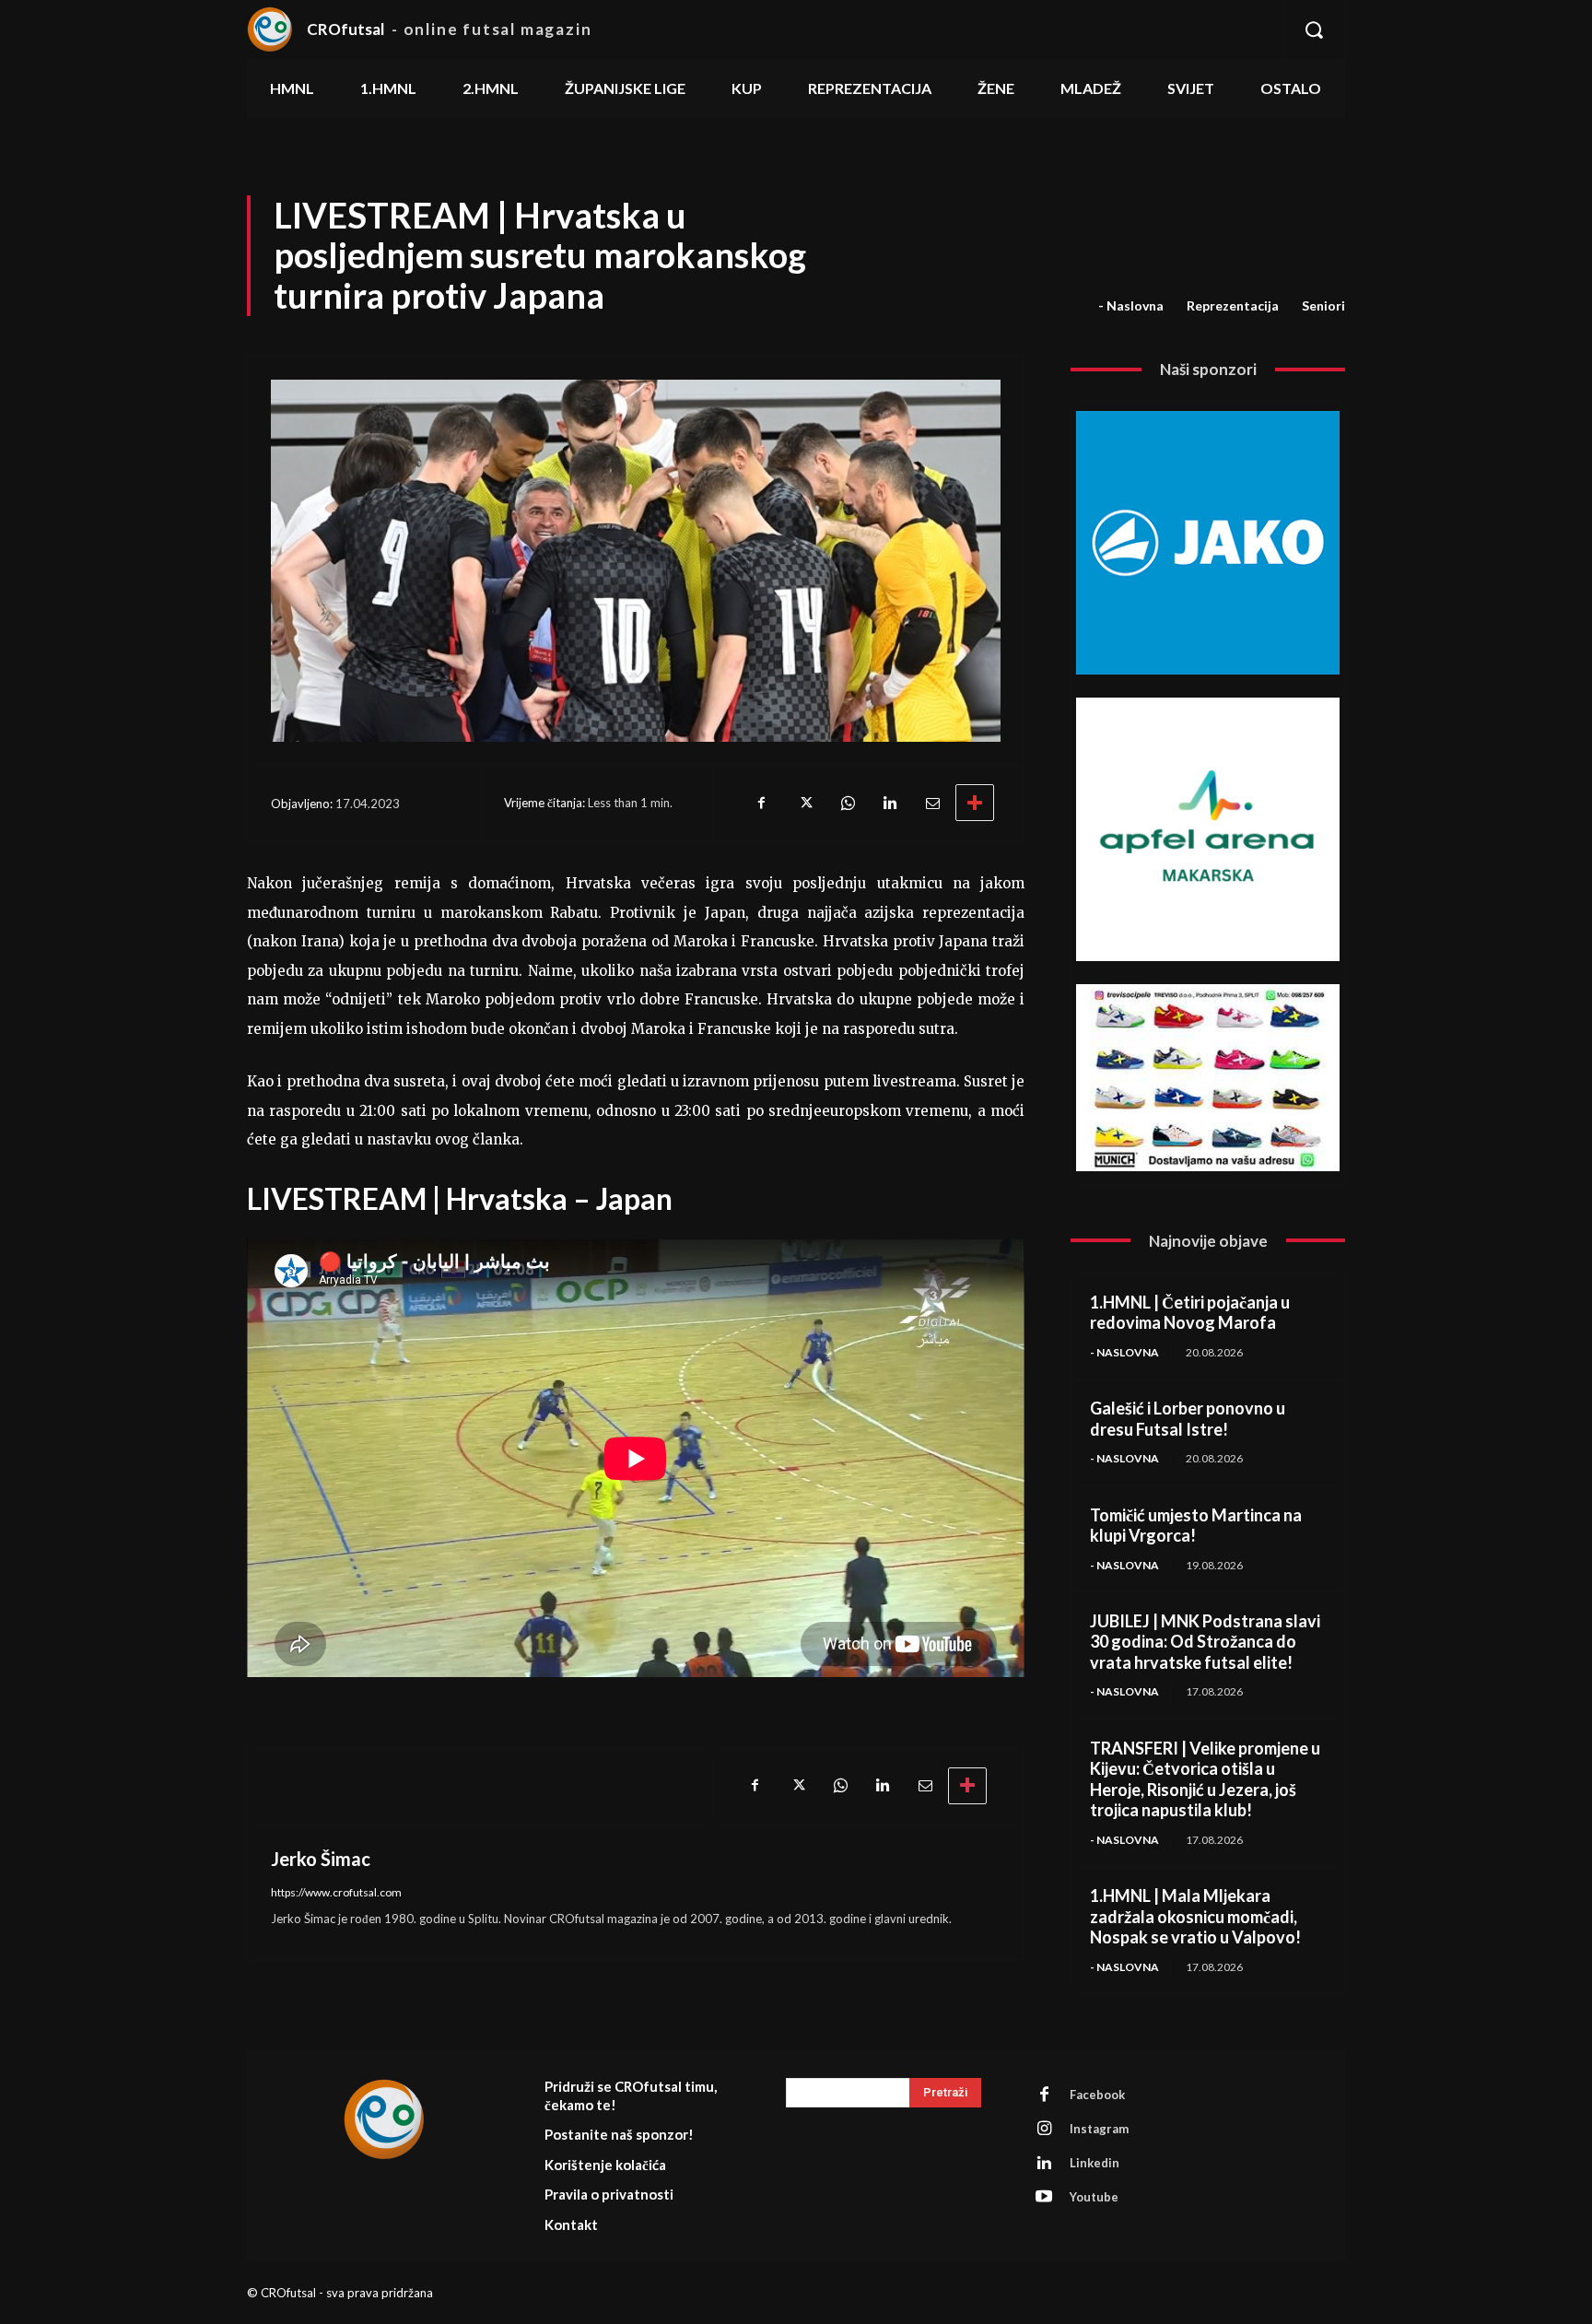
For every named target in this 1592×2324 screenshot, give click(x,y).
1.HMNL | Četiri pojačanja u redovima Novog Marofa (1190, 1313)
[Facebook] (762, 803)
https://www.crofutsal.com (336, 1892)
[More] (975, 803)
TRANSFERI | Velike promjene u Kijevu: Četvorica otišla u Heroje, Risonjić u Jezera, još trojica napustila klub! (1205, 1779)
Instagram (1099, 2129)
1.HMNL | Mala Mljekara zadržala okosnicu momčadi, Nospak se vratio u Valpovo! (1195, 1916)
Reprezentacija (1233, 305)
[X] (804, 803)
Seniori (1323, 305)
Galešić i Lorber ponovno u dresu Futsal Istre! (1188, 1419)
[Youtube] (1044, 2197)
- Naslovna (1131, 305)
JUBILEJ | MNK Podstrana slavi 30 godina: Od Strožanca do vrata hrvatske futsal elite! (1205, 1642)
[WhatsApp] (847, 803)
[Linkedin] (889, 803)
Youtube (1094, 2197)
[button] (1314, 29)
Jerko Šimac (321, 1859)
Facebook (1097, 2095)
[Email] (931, 803)
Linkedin (1094, 2163)
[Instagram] (1044, 2129)
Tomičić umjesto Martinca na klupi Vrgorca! (1196, 1526)
